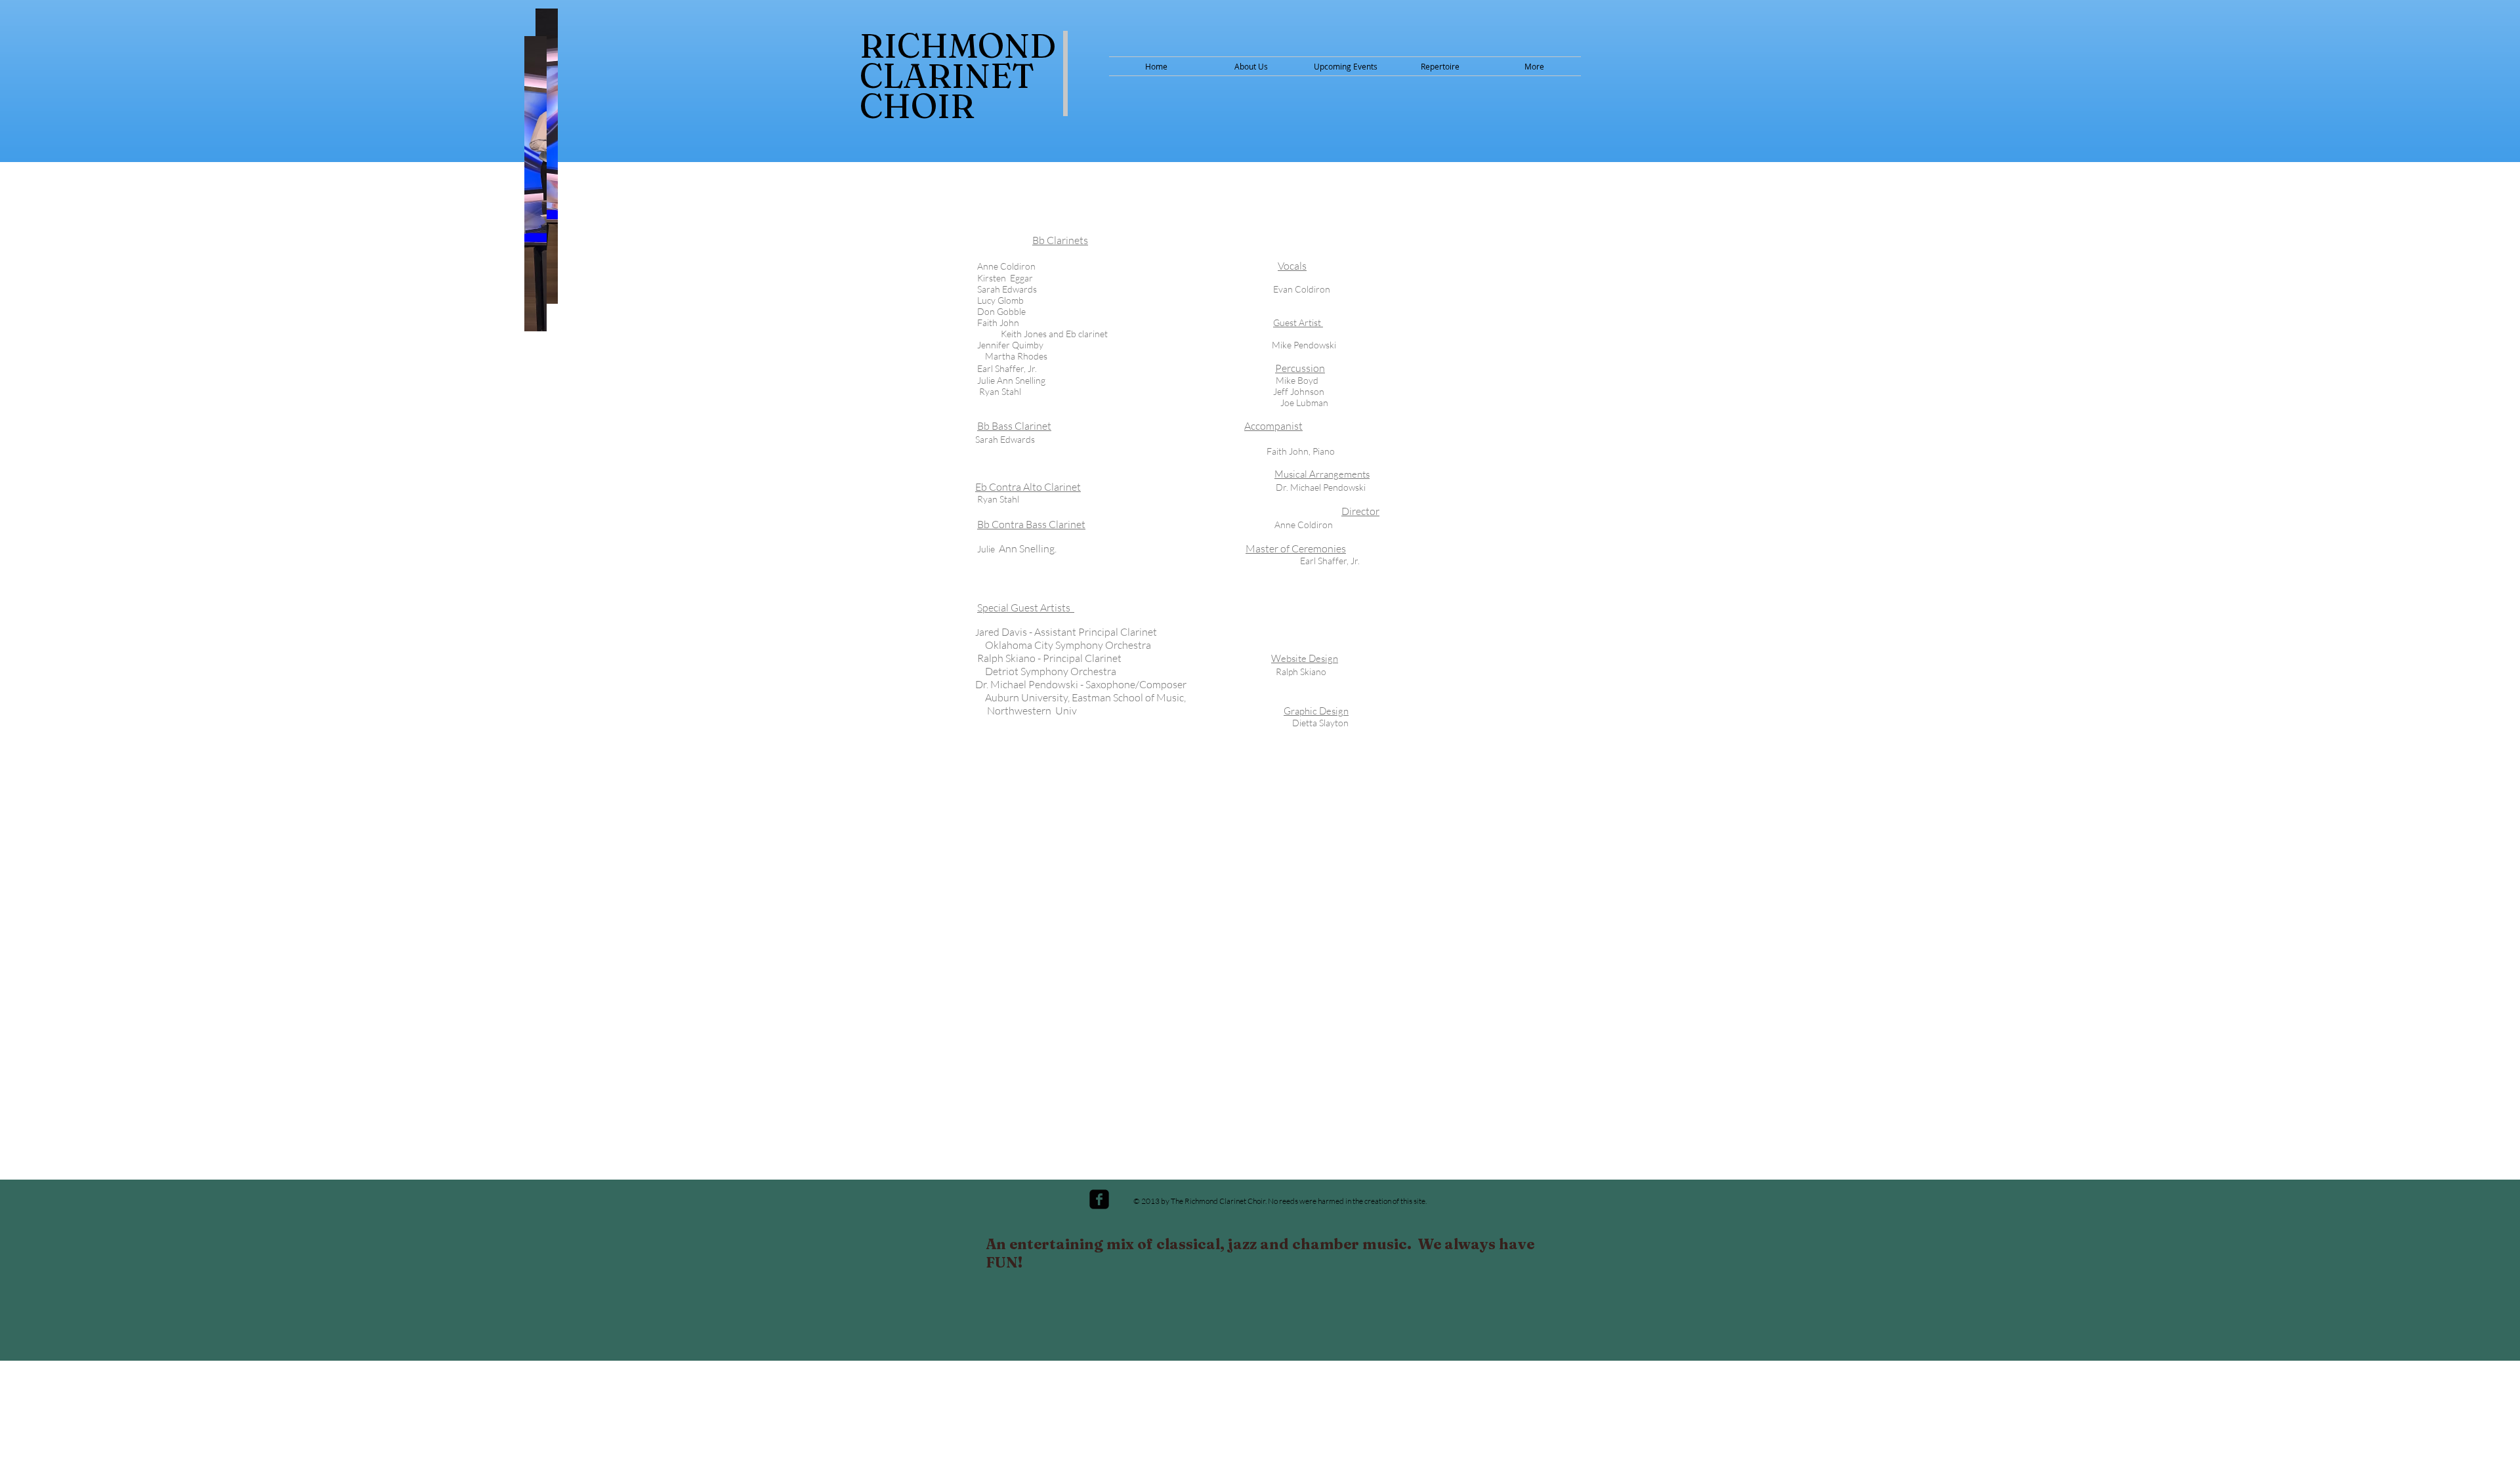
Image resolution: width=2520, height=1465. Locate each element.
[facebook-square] (1099, 1199)
